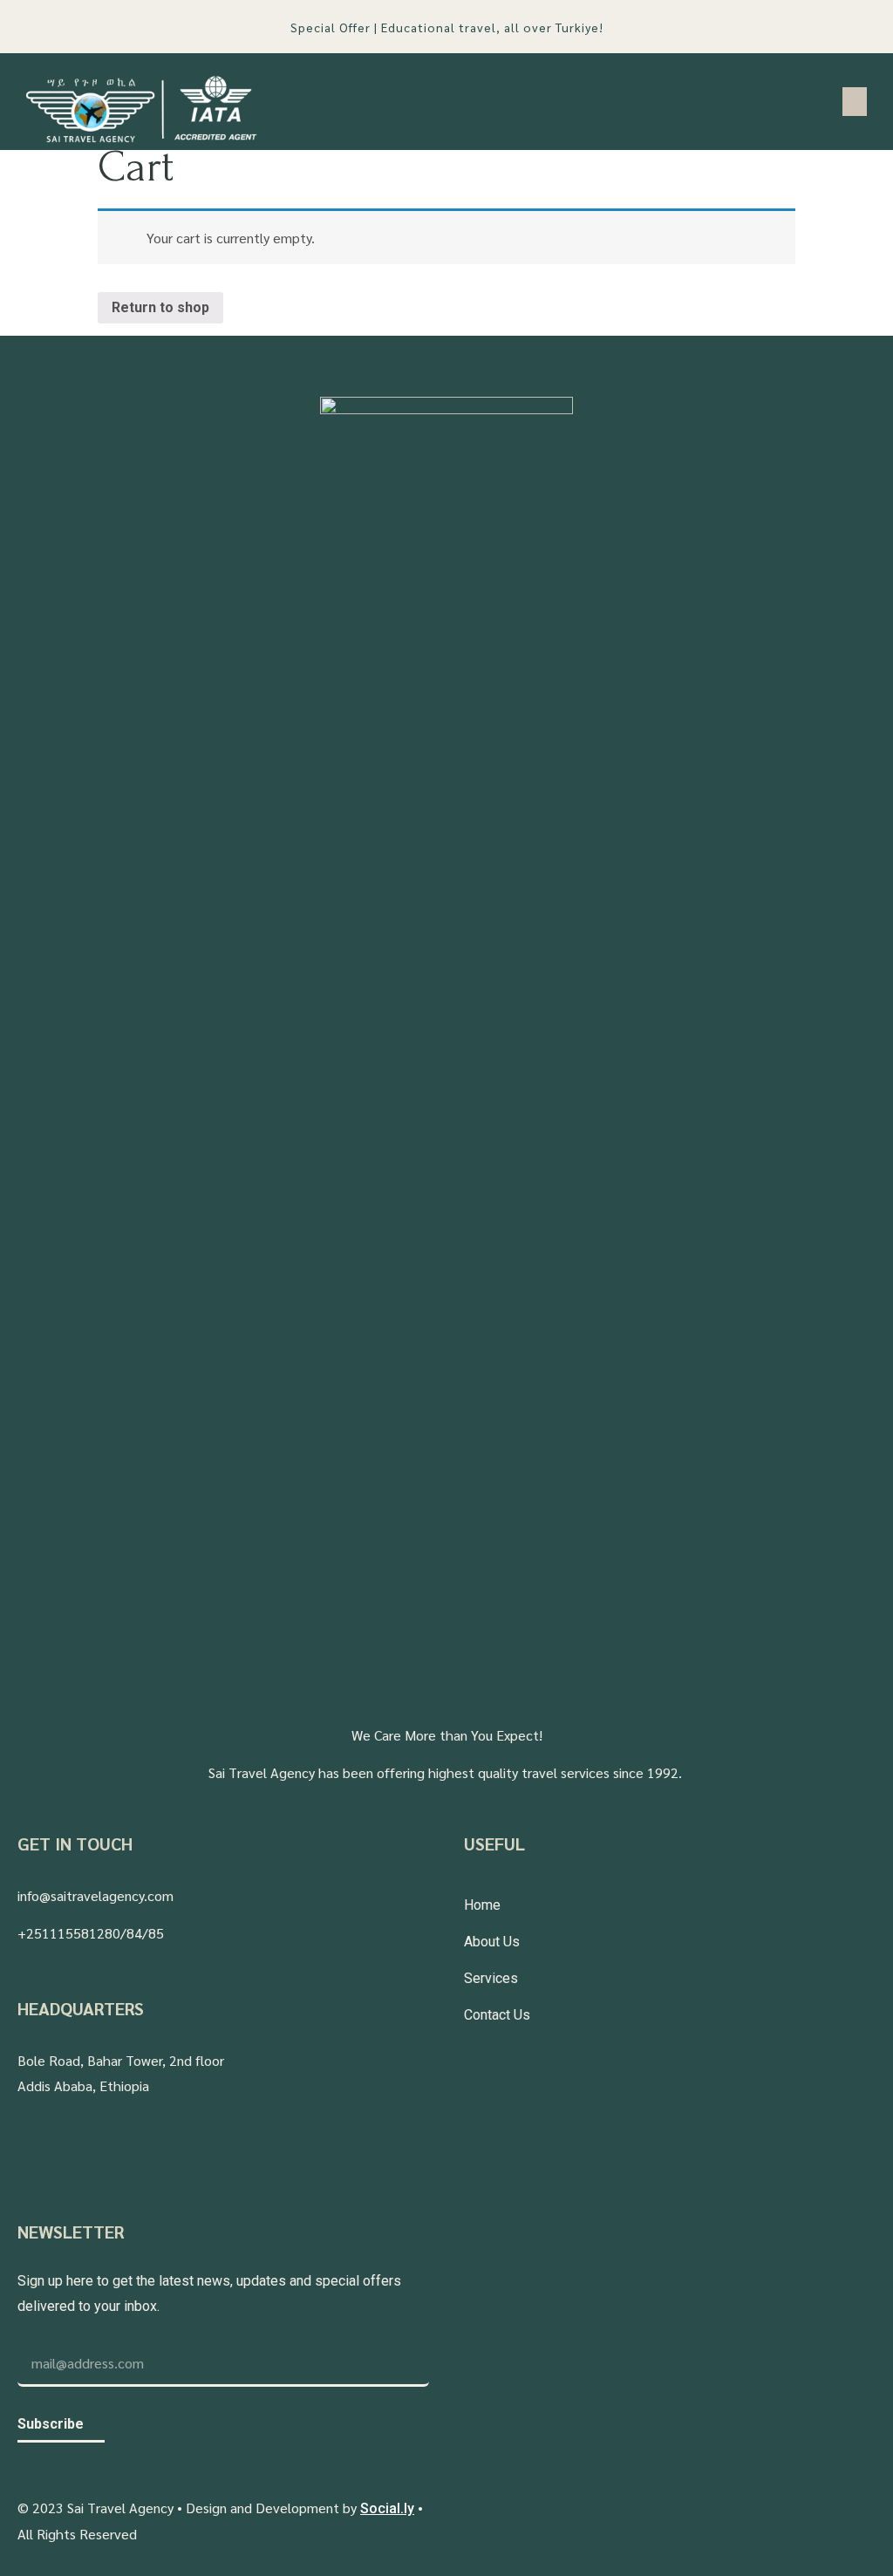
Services (491, 1978)
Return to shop (160, 307)
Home (482, 1905)
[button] (855, 102)
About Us (492, 1942)
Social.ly (387, 2508)
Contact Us (497, 2015)
